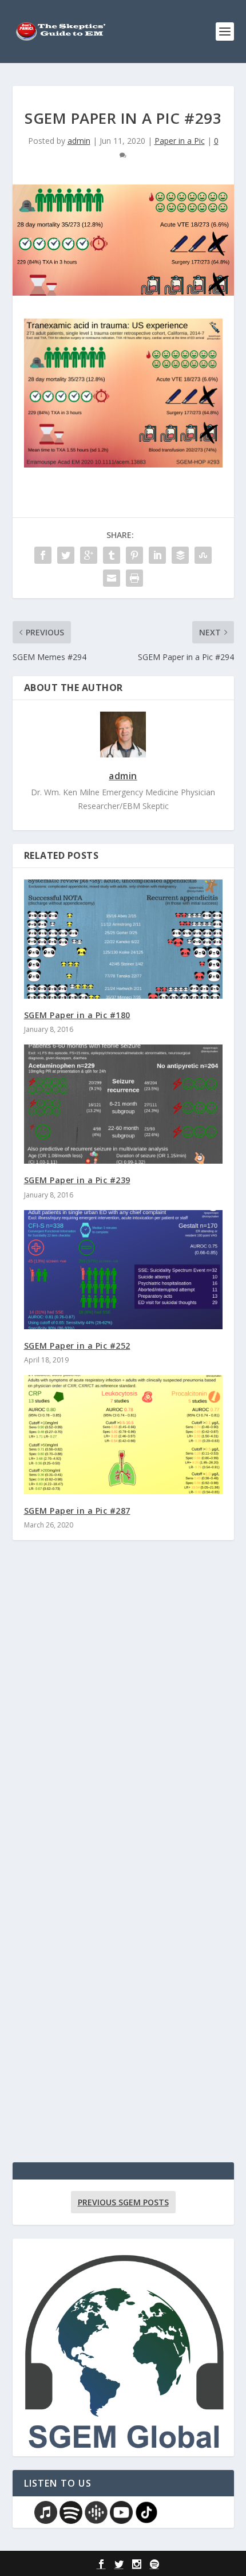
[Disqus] (123, 1718)
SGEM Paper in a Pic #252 (77, 1346)
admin (79, 141)
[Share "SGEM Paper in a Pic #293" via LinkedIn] (157, 555)
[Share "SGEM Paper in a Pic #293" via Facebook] (43, 555)
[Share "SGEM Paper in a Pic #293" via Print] (134, 578)
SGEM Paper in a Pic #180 (77, 1015)
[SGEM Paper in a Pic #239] (123, 1104)
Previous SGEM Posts (123, 2202)
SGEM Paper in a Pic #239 (77, 1180)
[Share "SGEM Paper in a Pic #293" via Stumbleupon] (203, 555)
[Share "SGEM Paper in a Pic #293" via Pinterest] (134, 555)
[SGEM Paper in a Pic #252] (123, 1270)
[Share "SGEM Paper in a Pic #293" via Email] (112, 578)
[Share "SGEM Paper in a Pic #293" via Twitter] (66, 555)
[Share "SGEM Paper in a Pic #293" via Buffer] (180, 555)
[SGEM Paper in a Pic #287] (123, 1435)
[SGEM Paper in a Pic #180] (123, 939)
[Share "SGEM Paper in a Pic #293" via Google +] (89, 555)
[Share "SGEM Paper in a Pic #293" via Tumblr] (112, 555)
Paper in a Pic (180, 141)
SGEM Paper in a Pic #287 (77, 1511)
